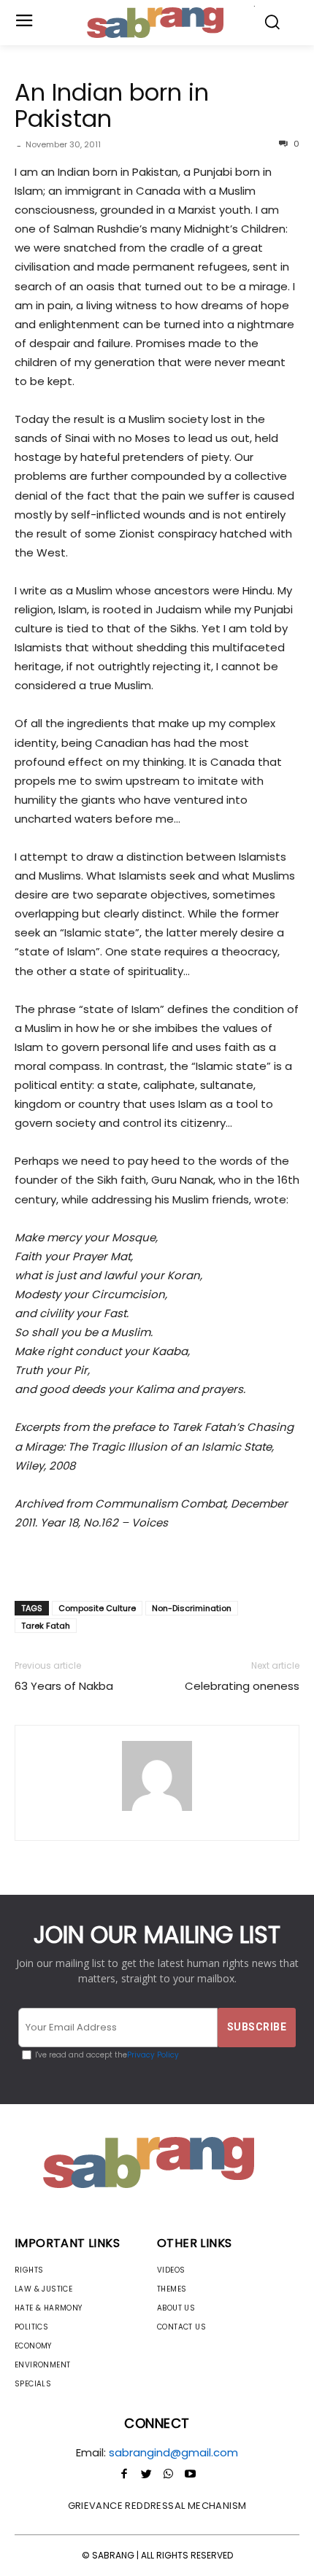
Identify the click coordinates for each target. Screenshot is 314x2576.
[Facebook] (124, 2475)
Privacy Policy (153, 2055)
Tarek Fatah (46, 1626)
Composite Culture (97, 1608)
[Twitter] (146, 2475)
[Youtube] (190, 2475)
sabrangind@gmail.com (173, 2452)
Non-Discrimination (192, 1608)
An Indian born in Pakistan (112, 105)
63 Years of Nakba (64, 1686)
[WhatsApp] (168, 2475)
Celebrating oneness (242, 1686)
